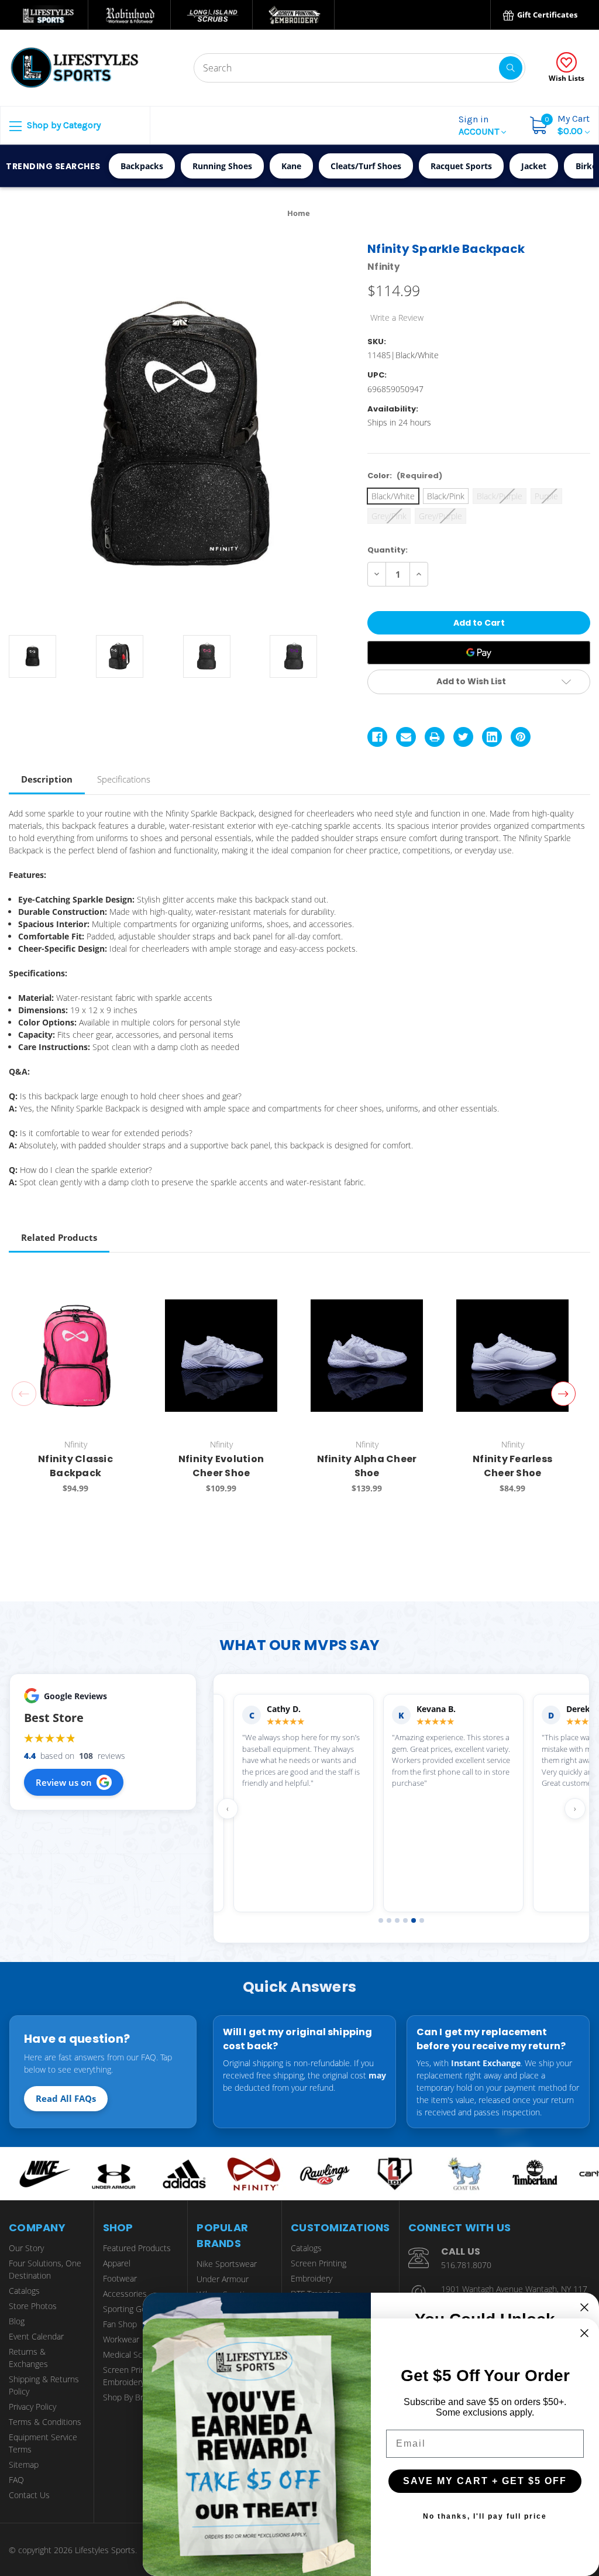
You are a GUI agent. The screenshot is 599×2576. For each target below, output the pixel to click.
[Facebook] (377, 737)
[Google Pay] (479, 653)
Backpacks (142, 166)
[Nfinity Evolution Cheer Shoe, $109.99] (221, 1355)
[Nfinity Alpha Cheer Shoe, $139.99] (367, 1355)
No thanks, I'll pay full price (485, 2516)
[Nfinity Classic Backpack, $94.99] (75, 1355)
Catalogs (24, 2291)
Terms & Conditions (45, 2422)
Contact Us (29, 2495)
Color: (405, 476)
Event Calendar (36, 2336)
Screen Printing (319, 2263)
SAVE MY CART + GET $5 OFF (485, 2481)
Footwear (120, 2278)
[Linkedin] (492, 737)
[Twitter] (463, 737)
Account (480, 125)
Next (563, 1394)
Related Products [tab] (59, 1237)
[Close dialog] (584, 2307)
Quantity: (388, 550)
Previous (24, 1394)
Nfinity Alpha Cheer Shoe (367, 1466)
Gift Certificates (546, 15)
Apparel (117, 2263)
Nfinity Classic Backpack (75, 1466)
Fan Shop (120, 2324)
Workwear (121, 2339)
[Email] (406, 737)
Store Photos (33, 2306)
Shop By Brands (132, 2397)
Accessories (125, 2294)
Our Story (26, 2248)
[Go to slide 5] (414, 1920)
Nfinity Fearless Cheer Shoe (512, 1466)
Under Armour (223, 2279)
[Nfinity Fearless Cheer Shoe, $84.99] (512, 1355)
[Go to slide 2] (389, 1920)
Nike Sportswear (227, 2264)
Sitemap (24, 2464)
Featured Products (137, 2248)
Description (47, 779)
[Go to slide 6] (422, 1920)
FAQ (16, 2480)
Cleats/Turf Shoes (366, 166)
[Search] (511, 68)
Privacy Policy (32, 2407)
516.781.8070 (466, 2265)
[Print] (435, 737)
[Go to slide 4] (405, 1920)
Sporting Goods (131, 2309)
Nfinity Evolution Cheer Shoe (221, 1466)
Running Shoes (222, 166)
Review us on (64, 1782)
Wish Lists (567, 78)
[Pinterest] (521, 737)
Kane (291, 166)
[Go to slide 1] (381, 1920)
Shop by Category (63, 125)
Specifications (124, 779)
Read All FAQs (66, 2098)
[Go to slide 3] (397, 1920)
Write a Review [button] (397, 318)
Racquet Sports (461, 166)
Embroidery (311, 2278)
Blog (17, 2321)
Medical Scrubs (131, 2354)
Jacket (534, 166)
